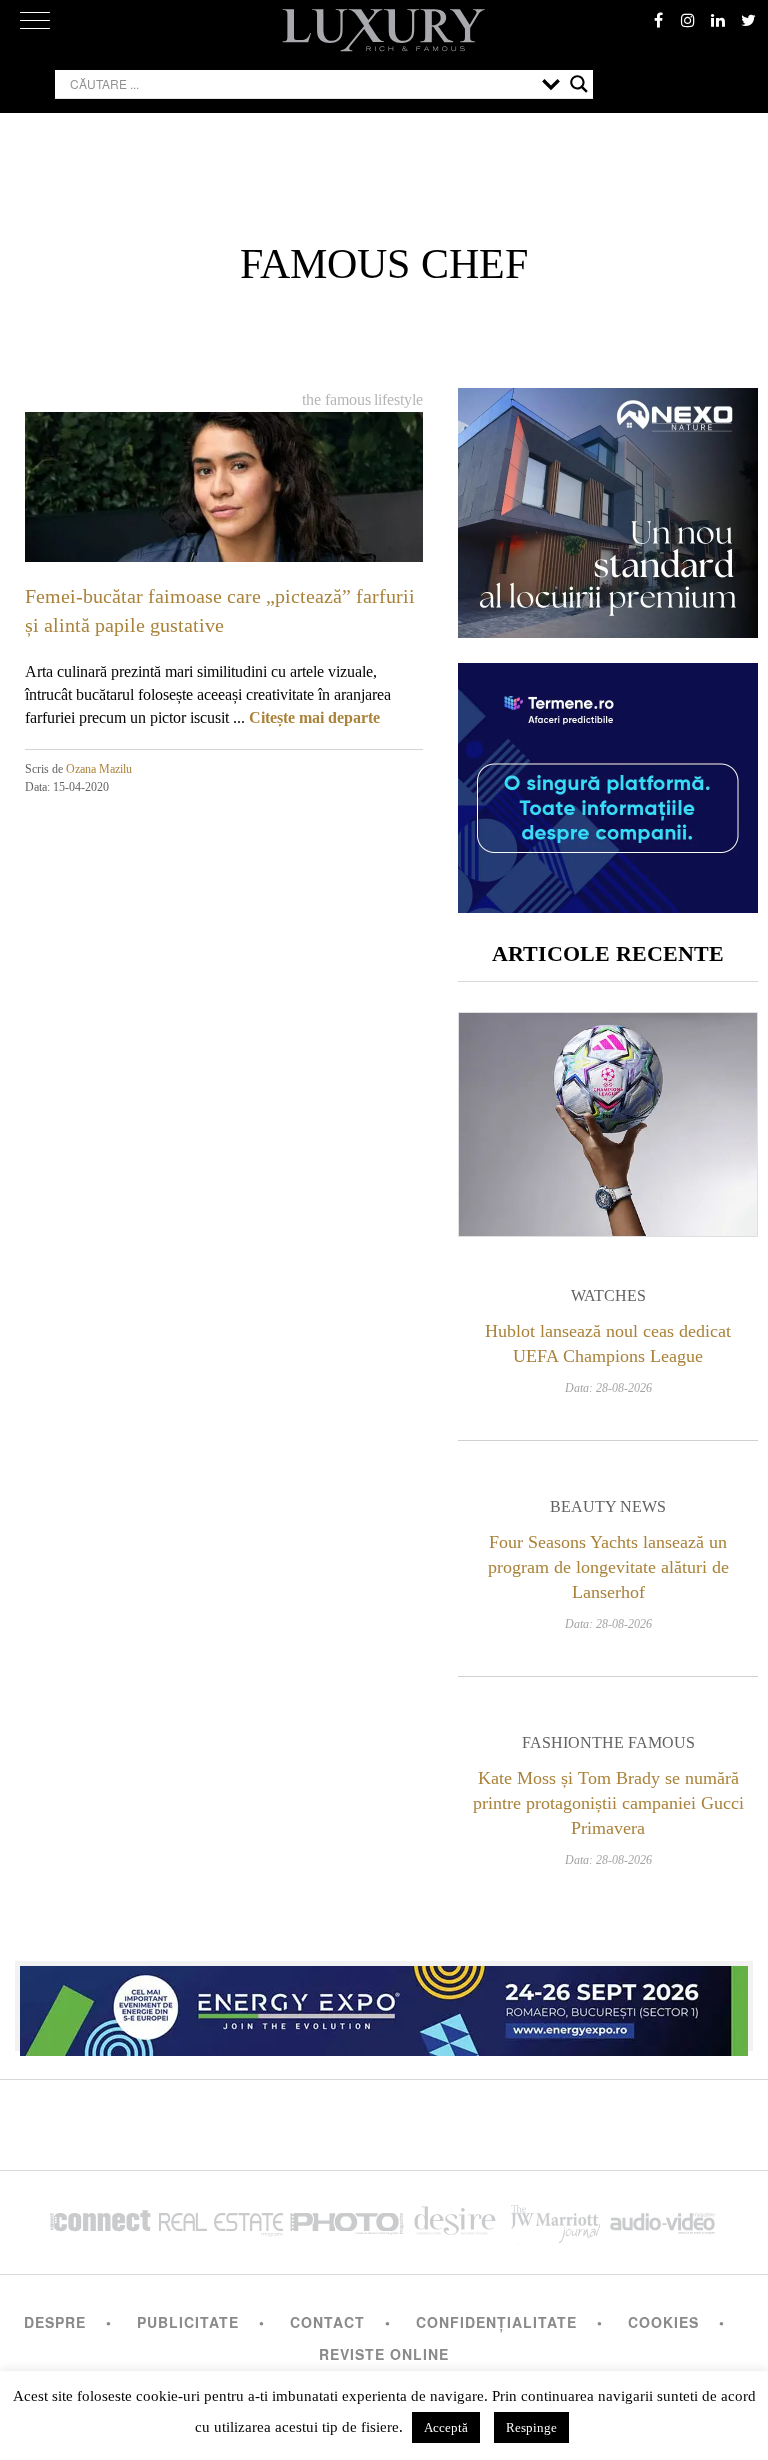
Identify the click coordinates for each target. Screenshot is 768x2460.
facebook (658, 20)
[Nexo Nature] (608, 630)
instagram (688, 20)
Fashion (557, 1742)
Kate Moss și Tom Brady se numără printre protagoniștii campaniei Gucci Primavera (608, 1803)
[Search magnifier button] (579, 84)
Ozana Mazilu (99, 769)
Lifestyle (398, 399)
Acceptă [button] (446, 2427)
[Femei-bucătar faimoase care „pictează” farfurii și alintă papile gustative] (224, 523)
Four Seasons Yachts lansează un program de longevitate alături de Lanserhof (608, 1567)
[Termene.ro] (608, 905)
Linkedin (718, 20)
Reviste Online (384, 2354)
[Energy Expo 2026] (384, 2006)
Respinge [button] (531, 2427)
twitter (748, 20)
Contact (327, 2322)
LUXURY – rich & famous (384, 30)
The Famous (336, 399)
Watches (608, 1295)
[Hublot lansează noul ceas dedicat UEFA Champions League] (608, 1125)
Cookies (663, 2322)
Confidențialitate (496, 2322)
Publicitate (188, 2322)
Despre (55, 2322)
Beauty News (608, 1506)
